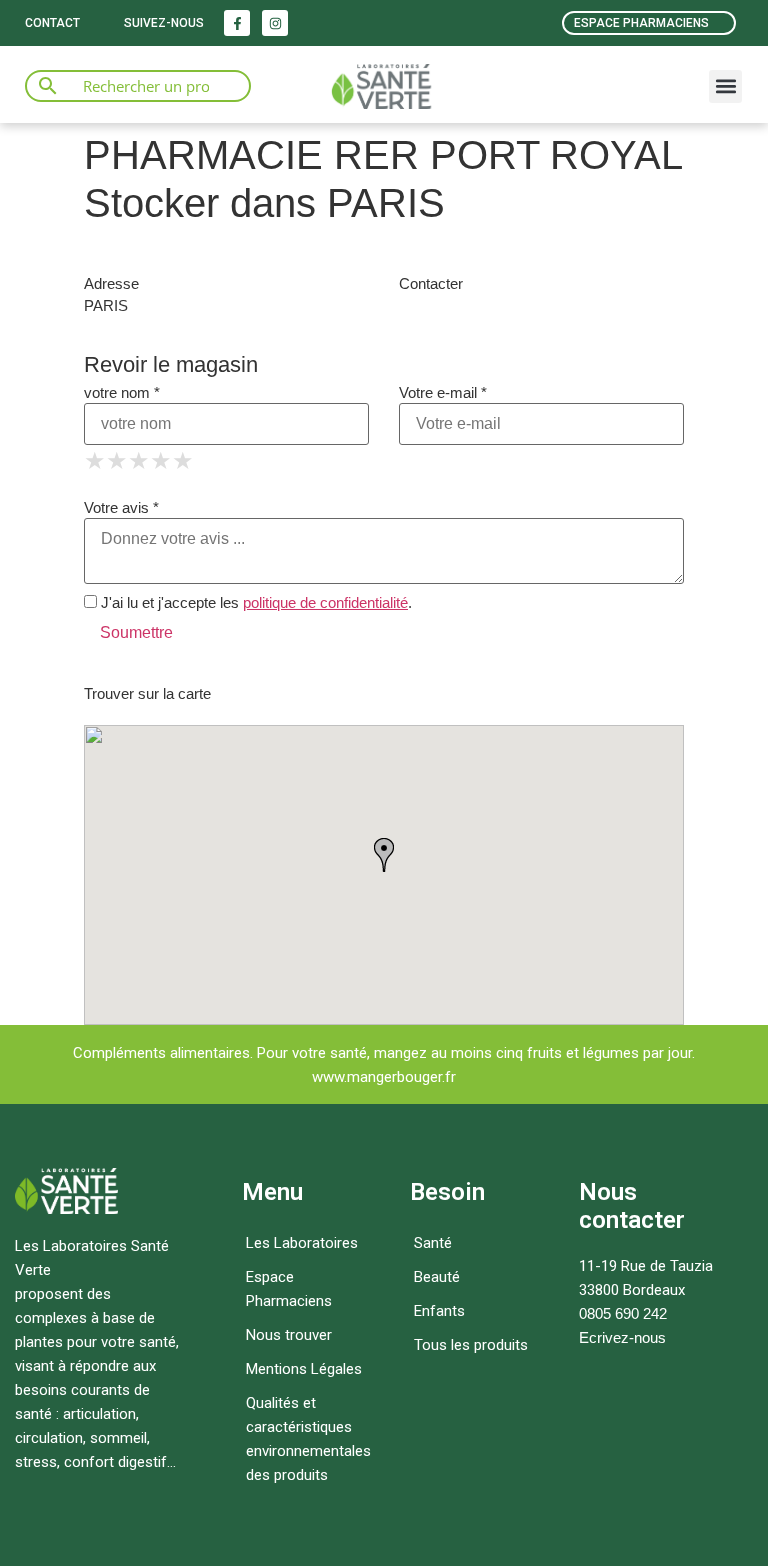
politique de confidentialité (325, 602)
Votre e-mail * (443, 392)
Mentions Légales (304, 1369)
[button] (725, 86)
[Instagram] (275, 23)
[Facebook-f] (237, 23)
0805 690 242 (623, 1313)
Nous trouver (289, 1335)
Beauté (437, 1277)
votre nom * (122, 392)
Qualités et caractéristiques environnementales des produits (308, 1439)
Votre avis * (121, 507)
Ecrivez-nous (622, 1337)
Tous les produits (471, 1345)
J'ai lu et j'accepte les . (254, 602)
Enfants (439, 1311)
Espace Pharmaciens (289, 1289)
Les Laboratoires (302, 1243)
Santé (433, 1243)
